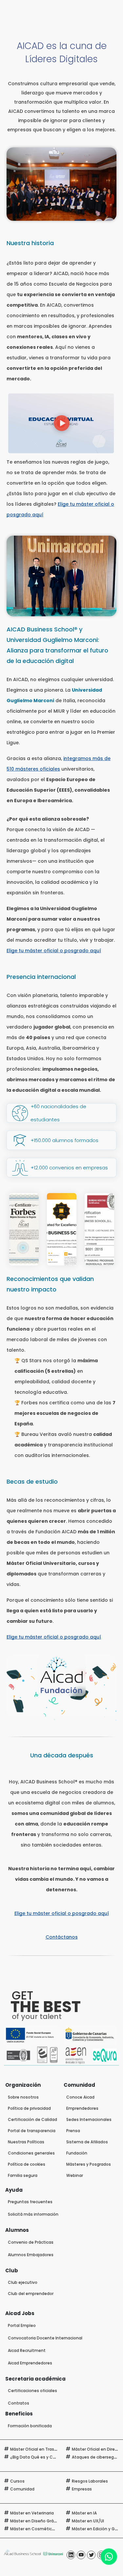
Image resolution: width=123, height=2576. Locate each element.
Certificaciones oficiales (32, 2391)
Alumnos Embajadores (31, 2255)
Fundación (77, 2153)
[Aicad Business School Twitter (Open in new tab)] (91, 2555)
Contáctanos (62, 1937)
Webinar (75, 2175)
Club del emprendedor (31, 2294)
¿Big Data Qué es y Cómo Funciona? (47, 2457)
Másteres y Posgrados (89, 2164)
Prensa (73, 2131)
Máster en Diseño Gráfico (36, 2521)
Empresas (82, 2489)
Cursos (17, 2481)
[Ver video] (61, 423)
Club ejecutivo (23, 2282)
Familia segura (23, 2175)
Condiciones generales (31, 2153)
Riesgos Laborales (90, 2481)
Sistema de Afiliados (87, 2142)
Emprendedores (82, 2108)
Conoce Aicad (80, 2097)
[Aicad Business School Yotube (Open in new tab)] (81, 2555)
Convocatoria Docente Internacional (45, 2338)
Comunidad (22, 2489)
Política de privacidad (29, 2108)
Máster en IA (84, 2513)
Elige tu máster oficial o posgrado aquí (54, 951)
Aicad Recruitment (27, 2350)
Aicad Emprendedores (30, 2363)
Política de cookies (27, 2164)
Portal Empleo (22, 2325)
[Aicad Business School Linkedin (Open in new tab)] (71, 2555)
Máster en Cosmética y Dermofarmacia (51, 2529)
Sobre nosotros (23, 2097)
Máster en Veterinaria (32, 2513)
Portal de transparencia (32, 2131)
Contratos (19, 2403)
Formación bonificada (30, 2426)
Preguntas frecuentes (30, 2202)
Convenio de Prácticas (31, 2242)
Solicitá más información (33, 2214)
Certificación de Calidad (32, 2119)
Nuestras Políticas (26, 2142)
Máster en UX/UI (88, 2521)
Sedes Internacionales (89, 2119)
